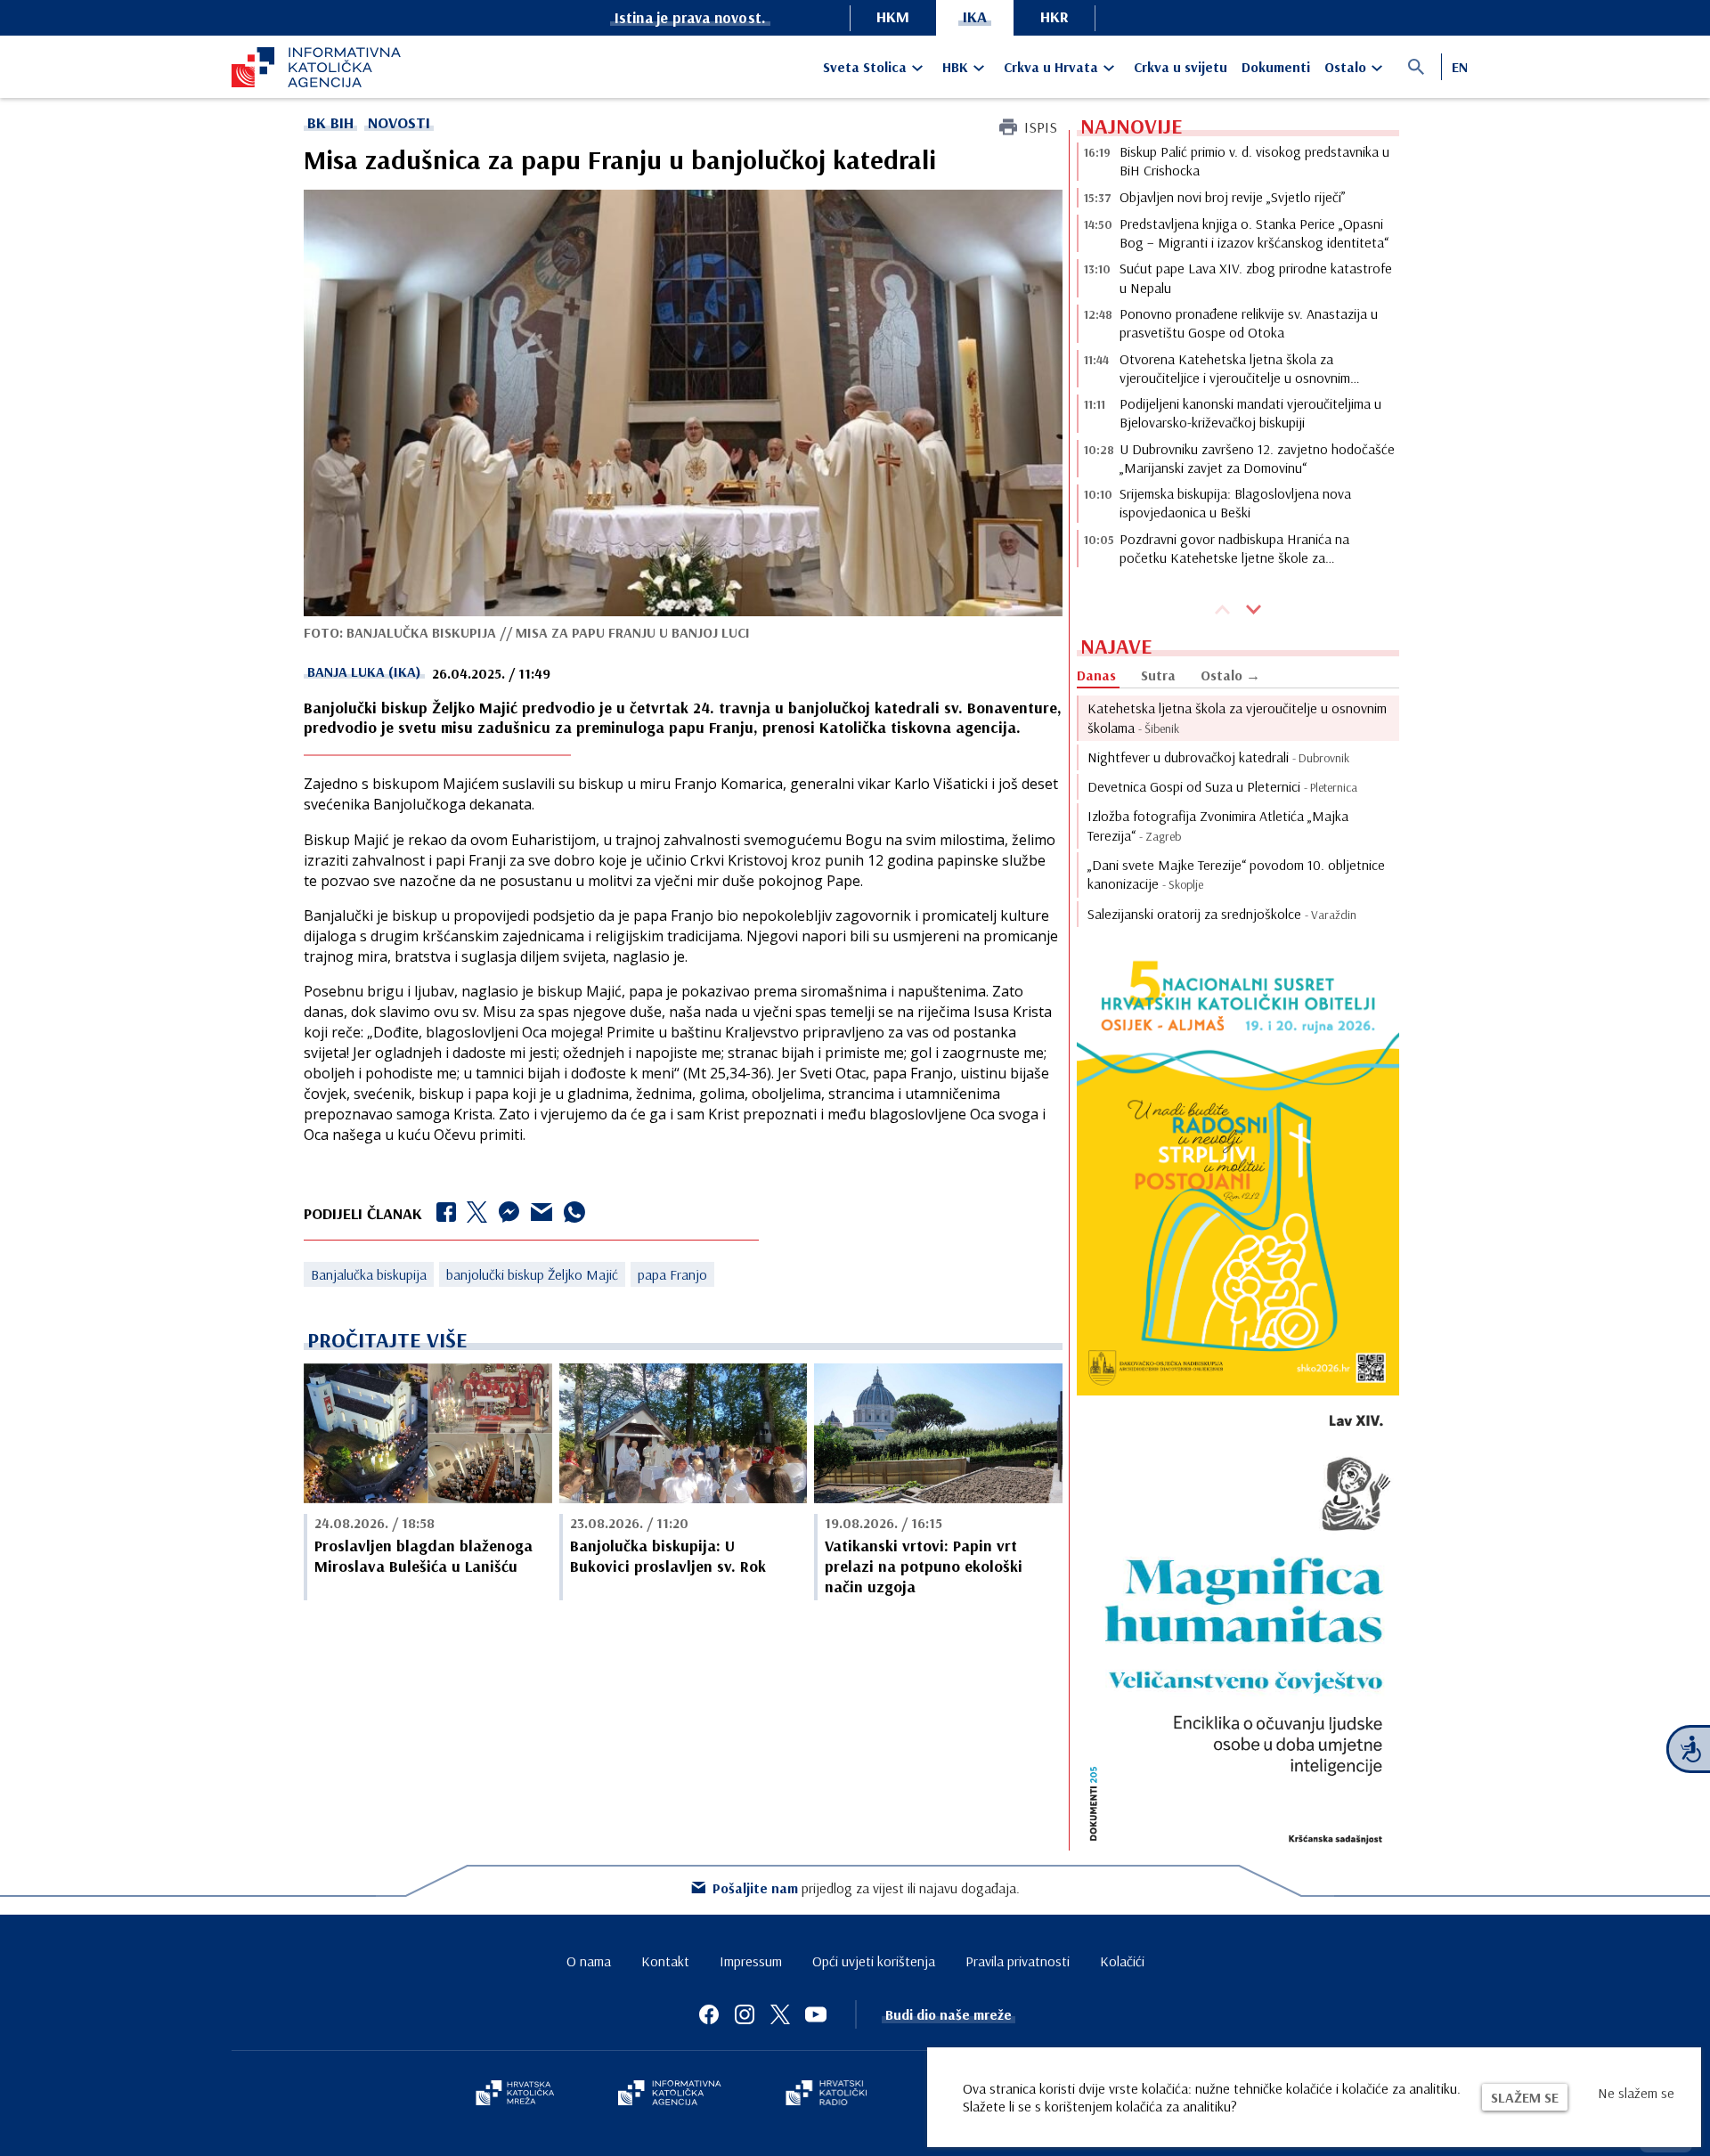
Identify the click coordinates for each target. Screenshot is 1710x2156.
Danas (1096, 675)
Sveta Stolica (865, 67)
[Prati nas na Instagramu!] (745, 2014)
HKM (893, 16)
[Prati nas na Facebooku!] (709, 2014)
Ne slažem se (1636, 2093)
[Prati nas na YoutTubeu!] (816, 2014)
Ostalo (1345, 67)
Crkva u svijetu (1181, 67)
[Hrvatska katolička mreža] (515, 2095)
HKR (1054, 16)
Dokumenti (1276, 67)
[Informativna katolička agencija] (670, 2095)
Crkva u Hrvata (1051, 67)
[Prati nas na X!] (780, 2014)
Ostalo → (1230, 675)
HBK (955, 67)
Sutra (1158, 675)
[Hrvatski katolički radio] (826, 2095)
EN (1460, 67)
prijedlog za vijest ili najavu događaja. (866, 1888)
